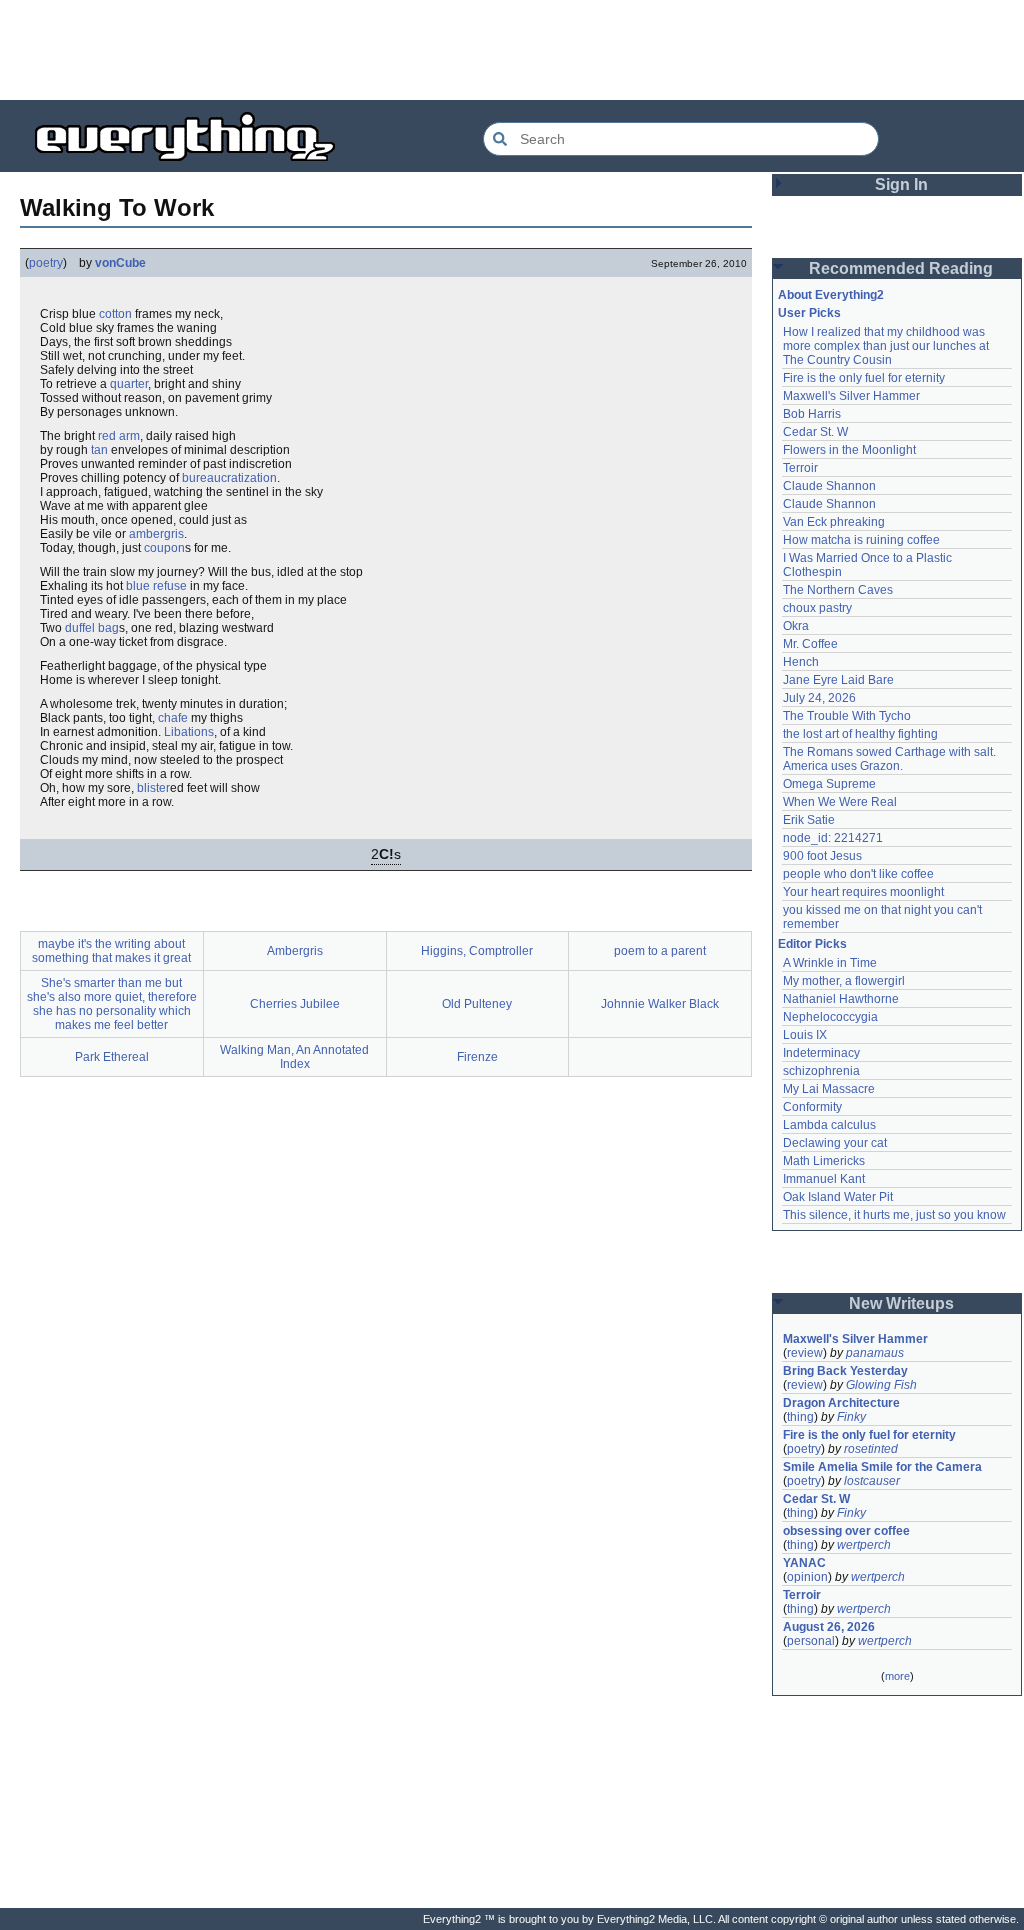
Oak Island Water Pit (838, 1197)
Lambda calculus (829, 1125)
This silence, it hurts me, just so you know (894, 1215)
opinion (807, 1577)
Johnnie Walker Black (660, 1004)
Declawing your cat (835, 1143)
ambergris (156, 534)
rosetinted (871, 1449)
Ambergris (295, 951)
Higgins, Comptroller (477, 951)
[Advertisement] (512, 50)
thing (800, 1417)
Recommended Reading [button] (901, 268)
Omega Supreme (829, 784)
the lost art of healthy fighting (860, 734)
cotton (115, 314)
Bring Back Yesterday (845, 1371)
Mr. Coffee (810, 644)
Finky (851, 1417)
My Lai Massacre (829, 1089)
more (897, 1676)
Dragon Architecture (841, 1403)
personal (811, 1641)
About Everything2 (831, 295)
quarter (129, 384)
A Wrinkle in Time (830, 963)
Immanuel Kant (824, 1179)
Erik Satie (809, 820)
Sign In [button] (901, 184)
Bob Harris (812, 414)
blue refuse (156, 586)
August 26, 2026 (829, 1627)
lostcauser (872, 1481)
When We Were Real (840, 802)
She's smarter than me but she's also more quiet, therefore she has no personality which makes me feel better (112, 1004)
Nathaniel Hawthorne (841, 999)
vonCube (120, 263)
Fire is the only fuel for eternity (864, 378)
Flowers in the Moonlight (849, 450)
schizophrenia (821, 1071)
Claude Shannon (829, 486)
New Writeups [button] (901, 1303)
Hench (801, 662)
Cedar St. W (815, 432)
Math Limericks (824, 1161)
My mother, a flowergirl (844, 981)
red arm (119, 436)
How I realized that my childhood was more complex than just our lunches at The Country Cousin (887, 346)
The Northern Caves (838, 590)
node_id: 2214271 (833, 838)
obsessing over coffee (846, 1531)
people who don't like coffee (858, 874)
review (805, 1353)
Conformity (812, 1107)
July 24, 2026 (819, 698)
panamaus (875, 1353)
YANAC (804, 1563)
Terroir (800, 468)
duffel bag (92, 628)
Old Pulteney (477, 1004)
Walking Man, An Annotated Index (294, 1057)
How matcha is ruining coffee (861, 540)
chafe (173, 718)
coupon (164, 548)
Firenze (477, 1057)
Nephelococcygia (830, 1017)
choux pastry (817, 608)
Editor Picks (812, 944)
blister (153, 788)
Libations (189, 732)
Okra (796, 626)
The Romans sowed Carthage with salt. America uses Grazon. (890, 759)
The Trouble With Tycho (847, 716)
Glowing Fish (881, 1385)
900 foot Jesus (822, 856)
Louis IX (805, 1035)
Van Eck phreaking (834, 522)
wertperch (864, 1545)
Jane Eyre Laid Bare (838, 680)
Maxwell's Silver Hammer (851, 396)
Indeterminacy (821, 1053)
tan (99, 450)
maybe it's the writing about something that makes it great (111, 951)
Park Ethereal (112, 1057)
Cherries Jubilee (295, 1004)
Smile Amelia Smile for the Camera (882, 1467)
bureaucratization (229, 478)
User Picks (809, 313)
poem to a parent (660, 951)
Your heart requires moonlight (863, 892)
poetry (46, 263)
